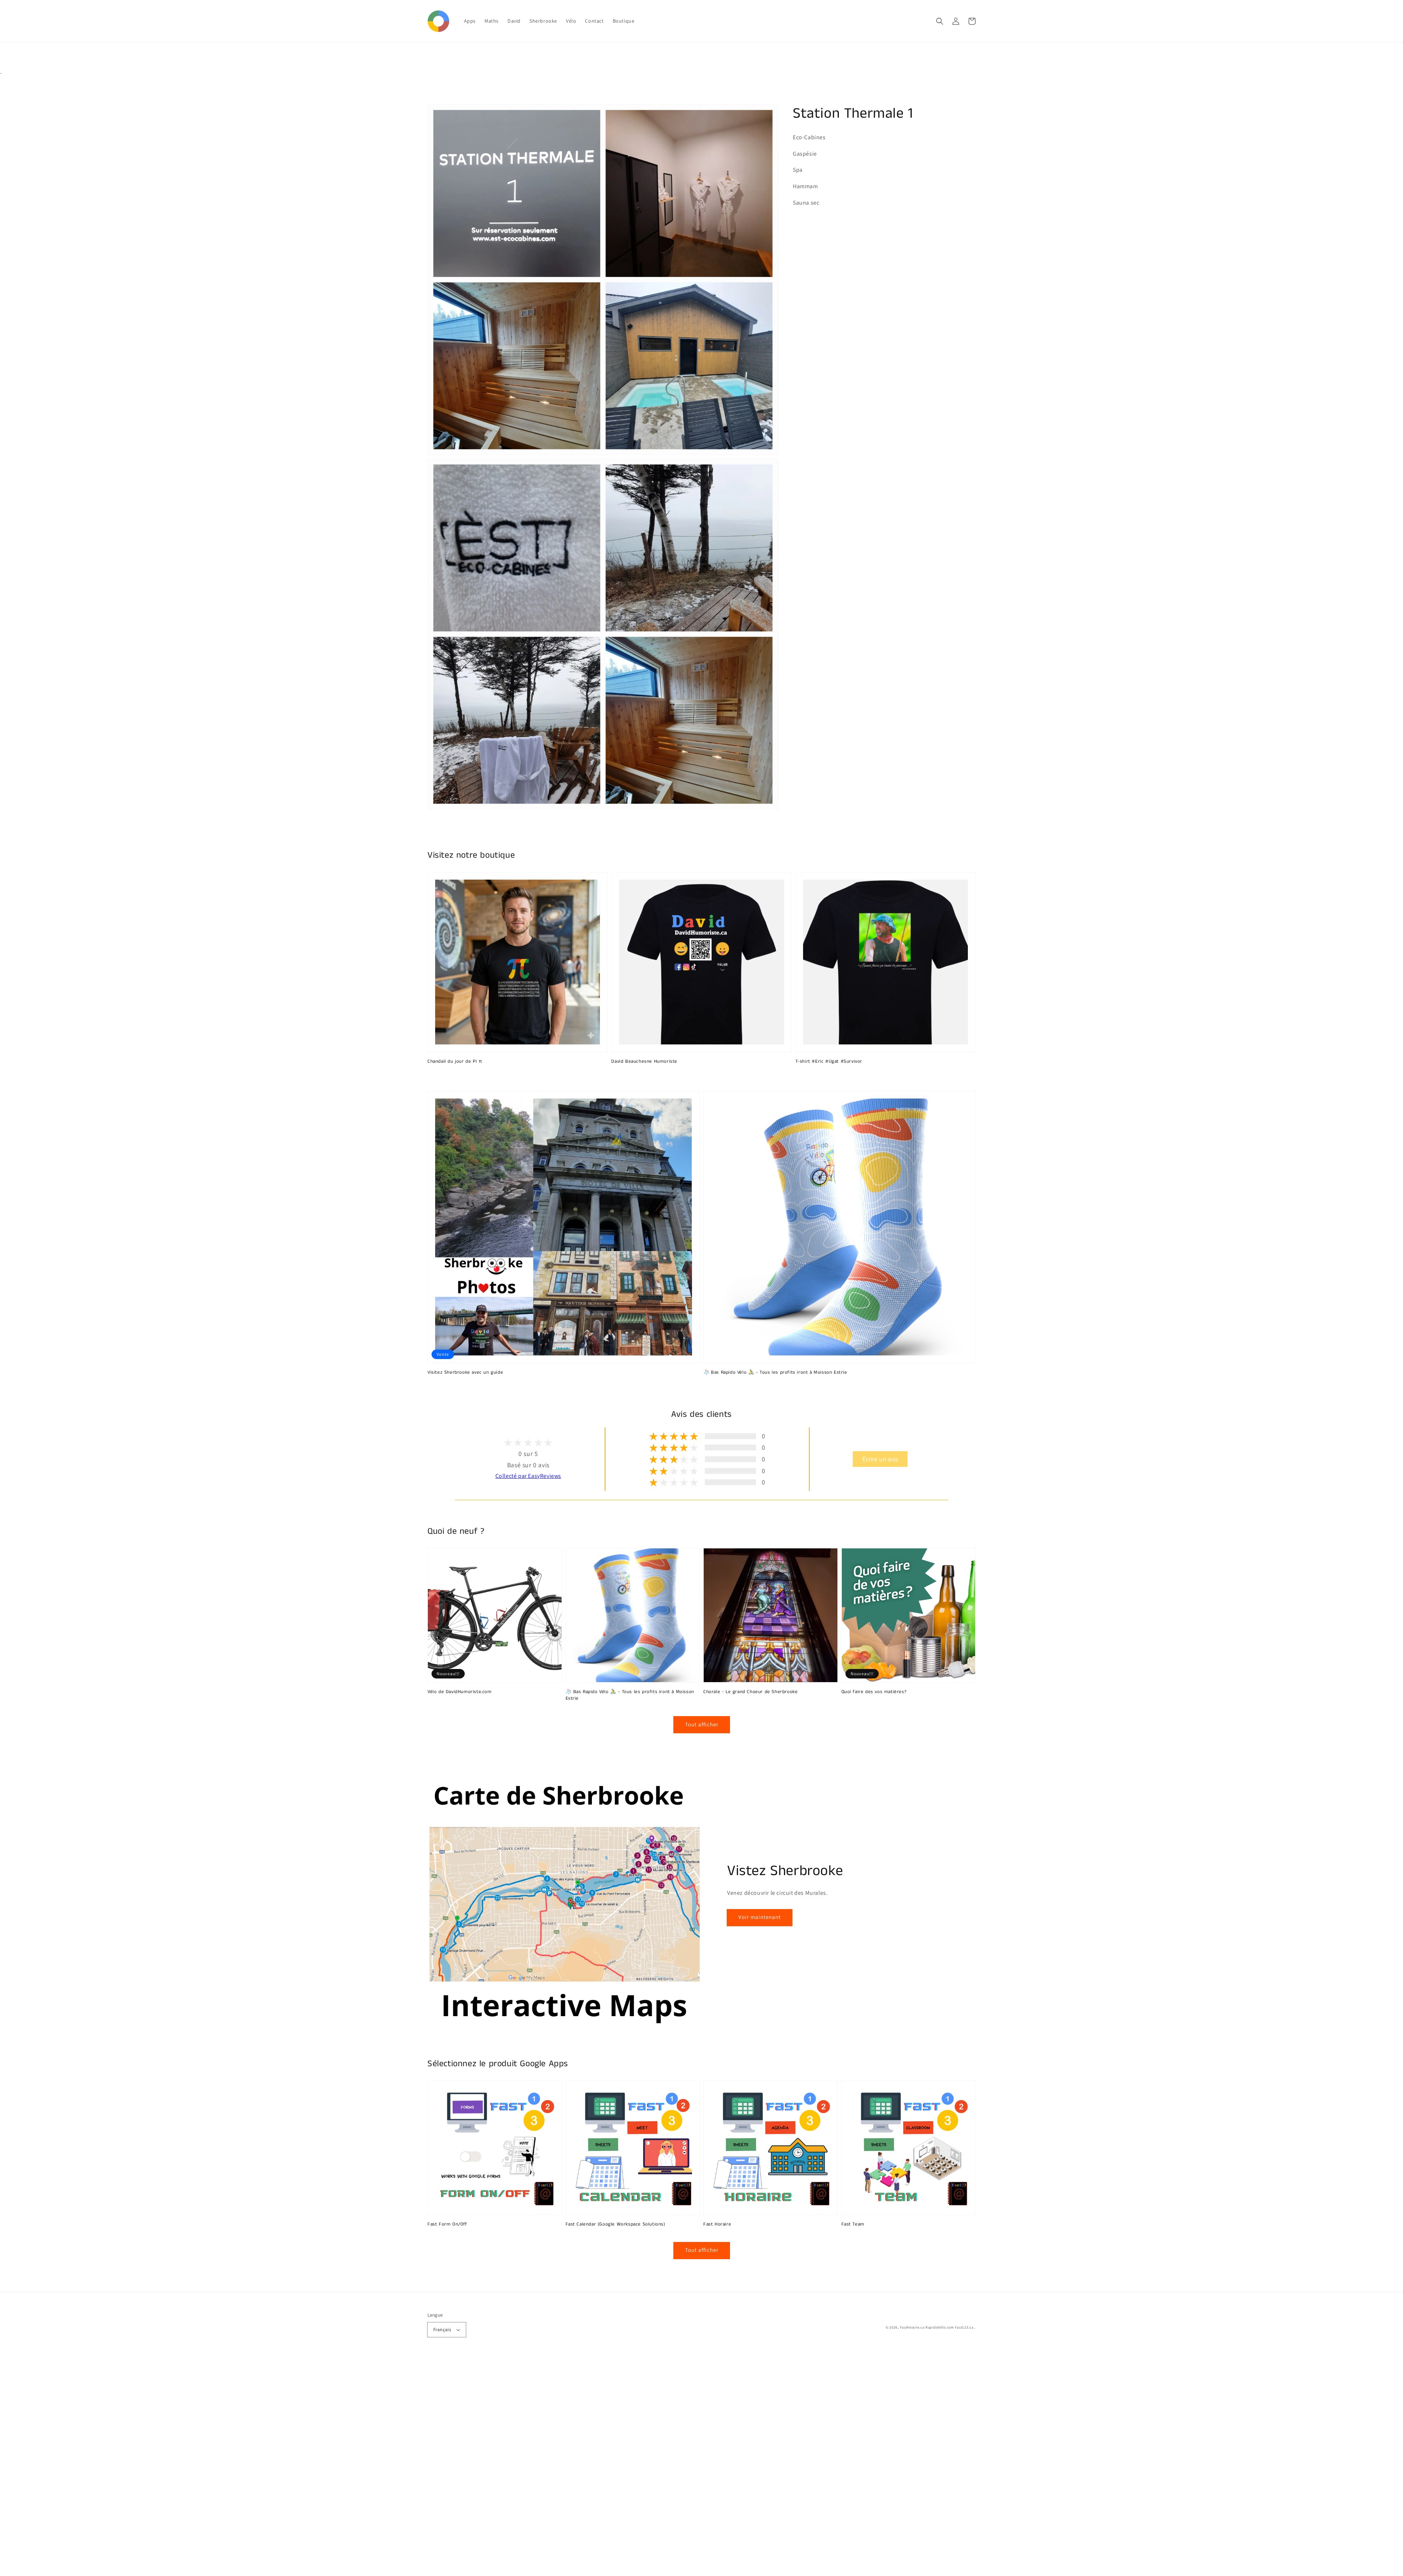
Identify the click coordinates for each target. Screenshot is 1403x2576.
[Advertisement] (219, 2466)
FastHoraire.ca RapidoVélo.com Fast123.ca (937, 2327)
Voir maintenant (760, 1917)
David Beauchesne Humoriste (644, 1062)
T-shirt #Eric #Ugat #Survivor (829, 1062)
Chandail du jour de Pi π (455, 1062)
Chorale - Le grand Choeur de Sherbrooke (750, 1692)
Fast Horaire (717, 2224)
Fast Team (853, 2224)
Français (442, 2330)
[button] (940, 21)
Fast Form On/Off (447, 2224)
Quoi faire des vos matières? (874, 1692)
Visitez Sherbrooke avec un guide (465, 1373)
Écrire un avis (880, 1459)
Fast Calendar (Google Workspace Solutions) (615, 2224)
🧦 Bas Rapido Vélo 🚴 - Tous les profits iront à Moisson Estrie (775, 1373)
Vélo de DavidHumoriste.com (460, 1692)
